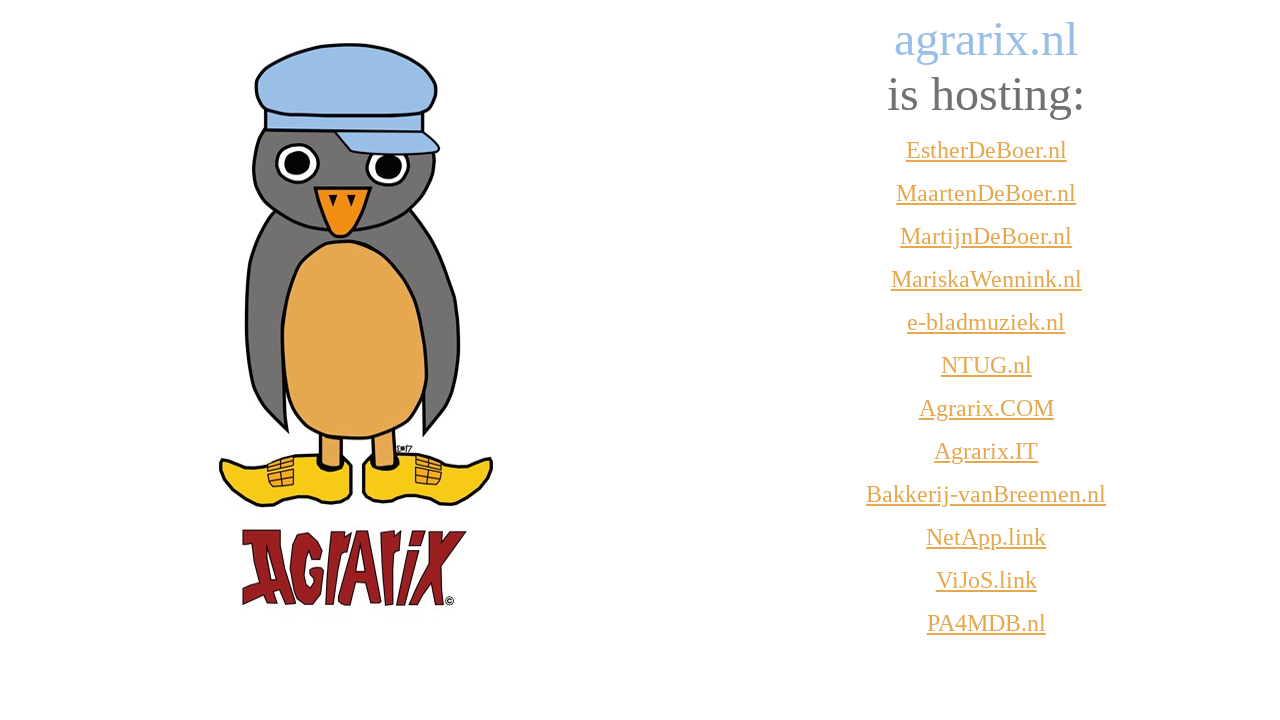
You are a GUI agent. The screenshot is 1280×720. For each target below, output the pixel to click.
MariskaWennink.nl (986, 279)
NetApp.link (986, 537)
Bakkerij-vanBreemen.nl (986, 494)
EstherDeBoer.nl (986, 150)
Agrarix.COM (986, 408)
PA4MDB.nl (986, 623)
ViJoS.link (986, 580)
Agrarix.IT (986, 451)
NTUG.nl (986, 365)
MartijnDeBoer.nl (986, 236)
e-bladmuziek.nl (986, 322)
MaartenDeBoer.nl (986, 193)
